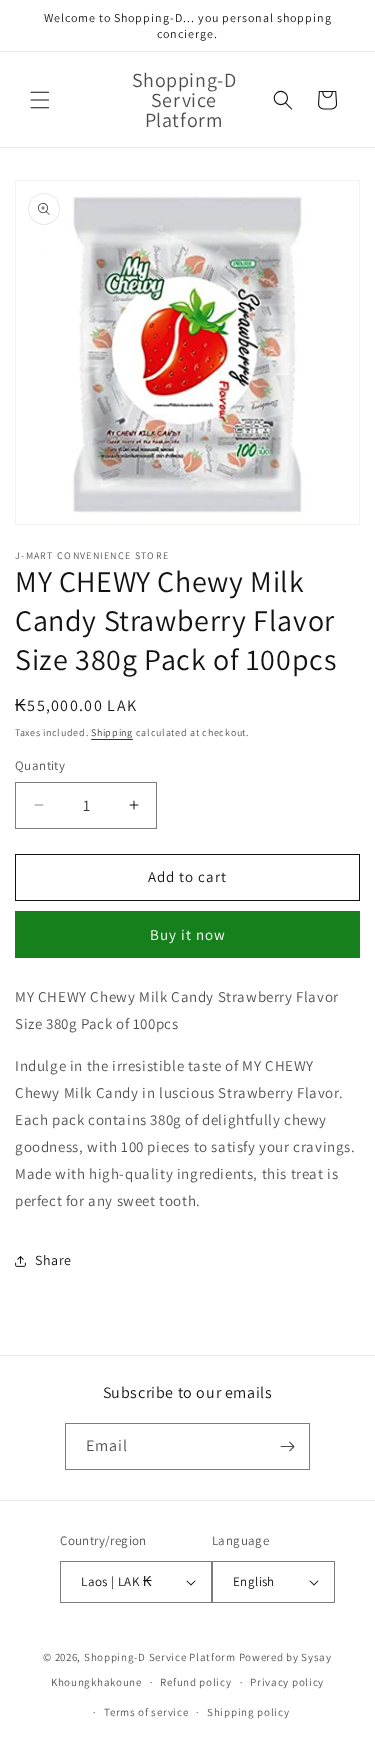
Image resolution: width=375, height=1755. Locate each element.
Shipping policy (248, 1712)
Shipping (112, 732)
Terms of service (146, 1712)
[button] (40, 100)
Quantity (40, 765)
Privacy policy (287, 1682)
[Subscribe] (287, 1446)
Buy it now (188, 934)
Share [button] (53, 1260)
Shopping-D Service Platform (160, 1657)
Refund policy (195, 1682)
